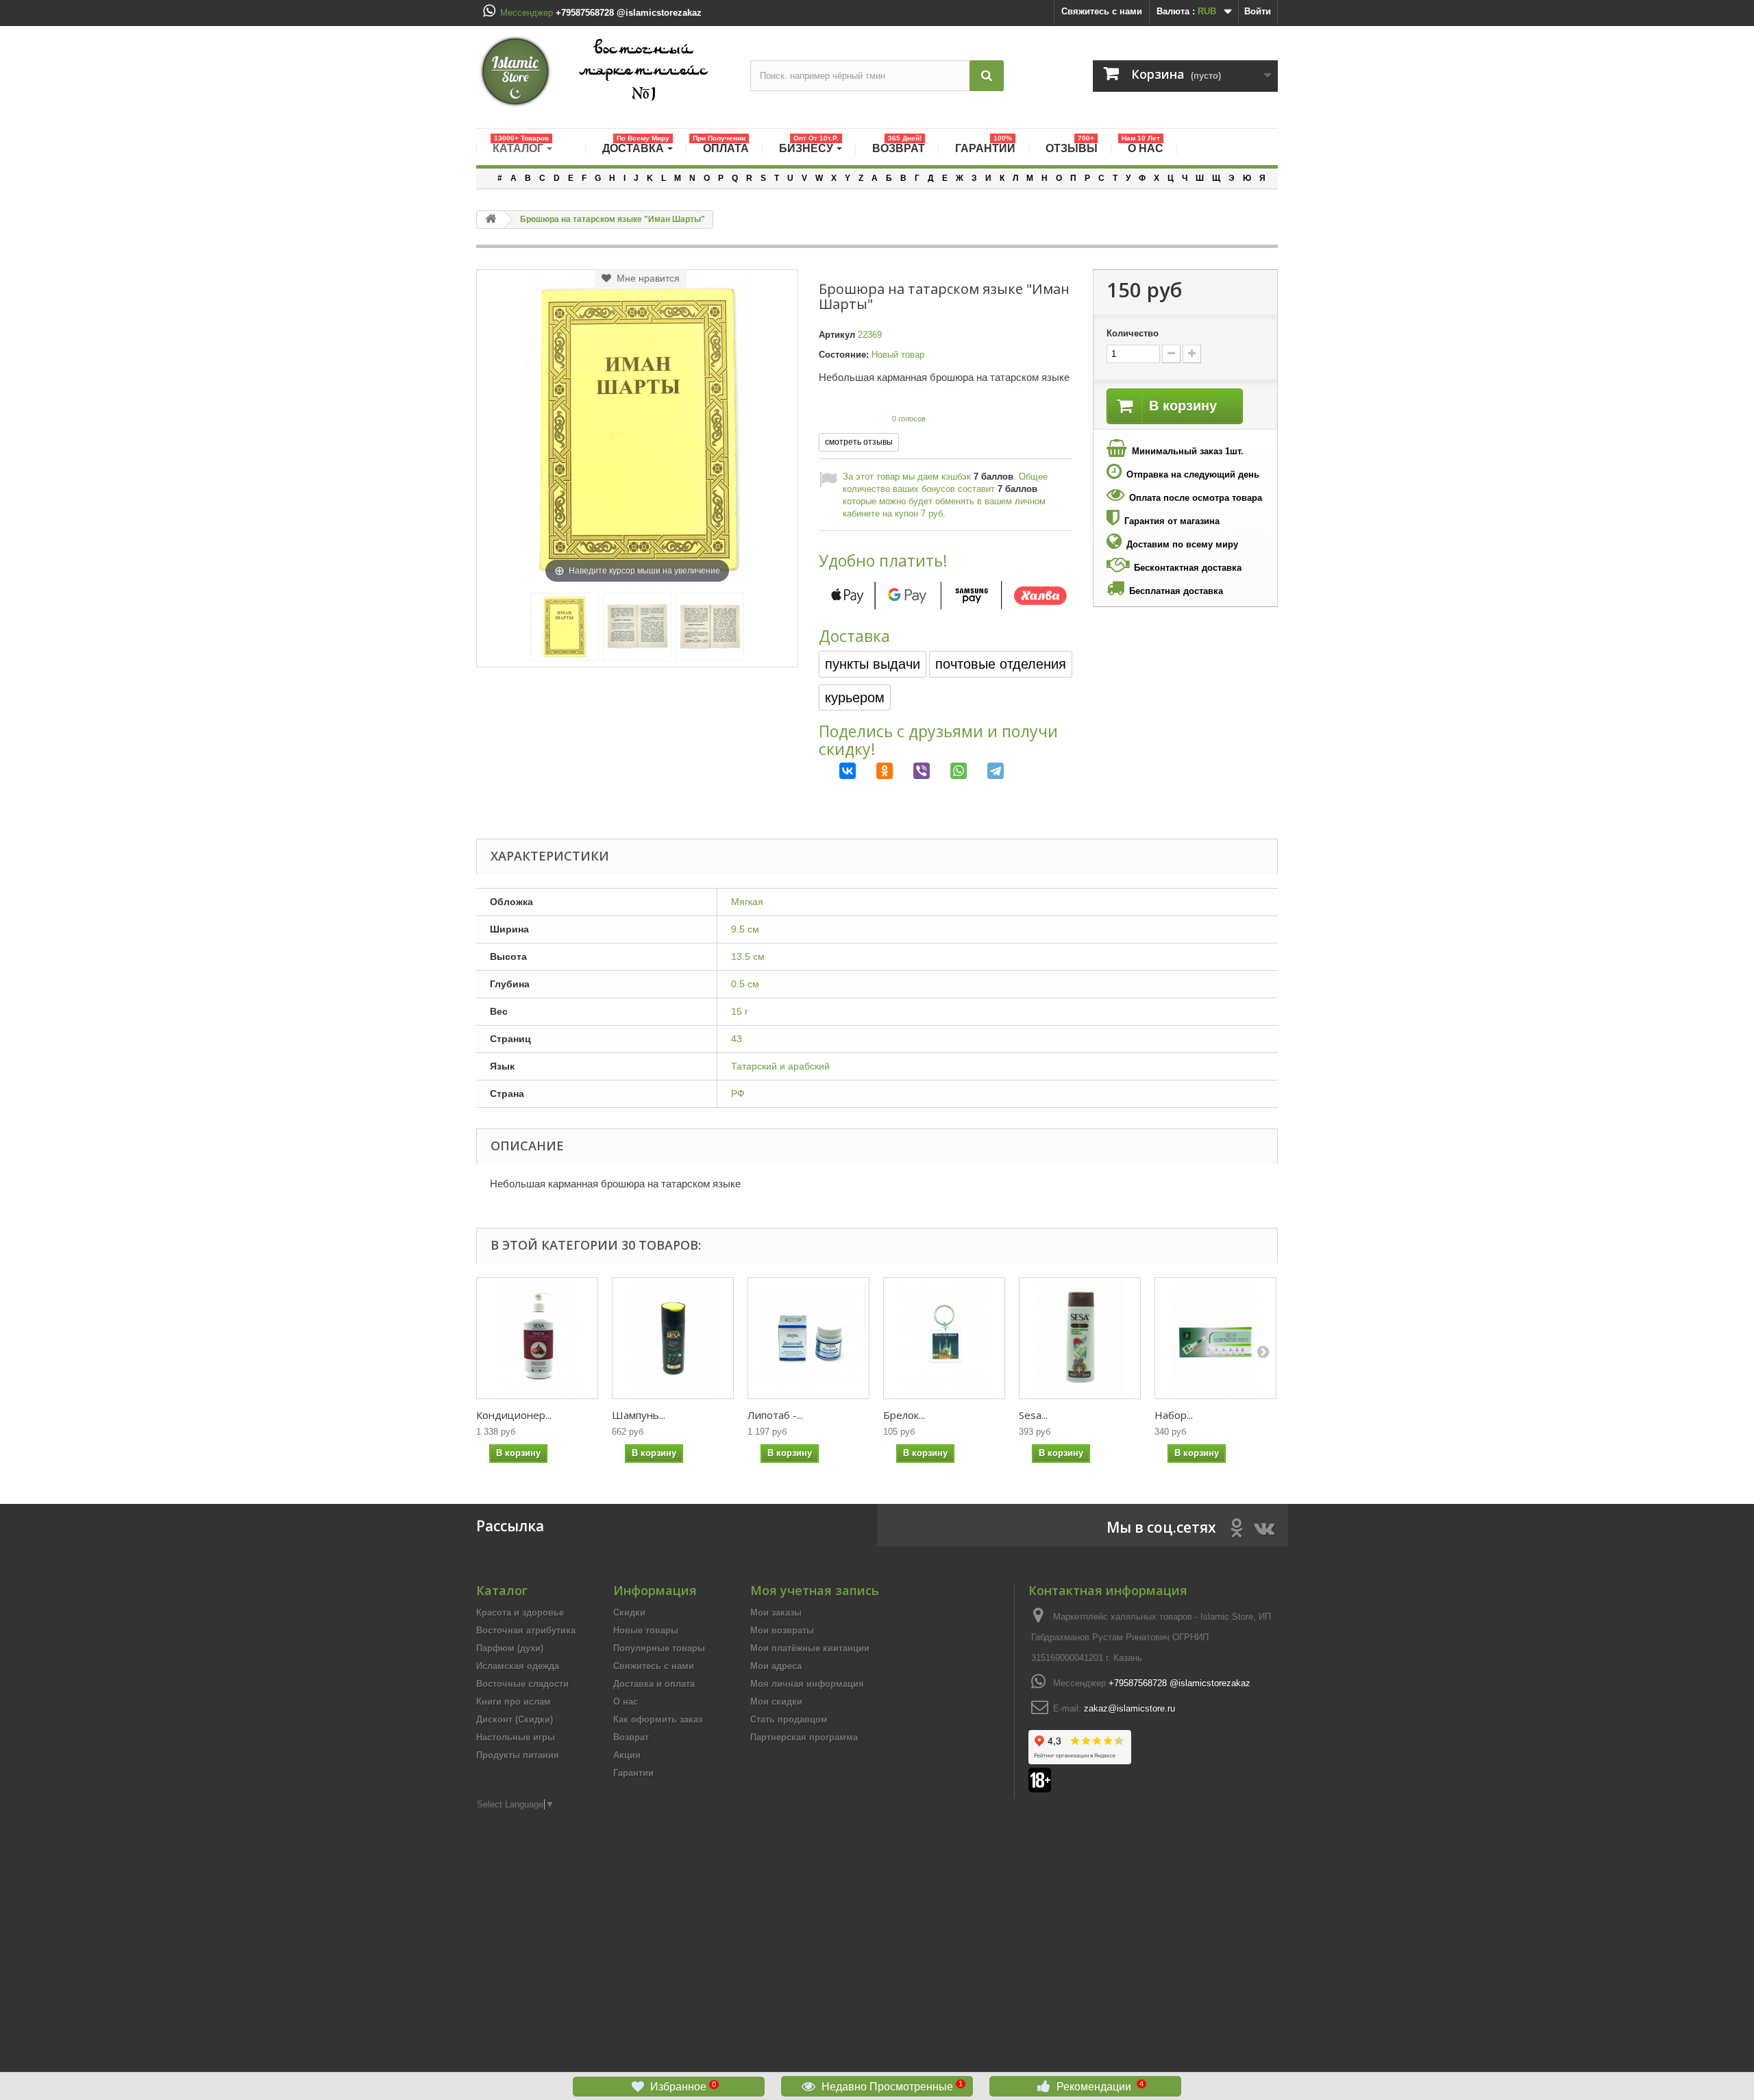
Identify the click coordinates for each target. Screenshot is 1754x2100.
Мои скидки (776, 1702)
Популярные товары (659, 1648)
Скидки (629, 1613)
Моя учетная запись (815, 1590)
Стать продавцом (789, 1719)
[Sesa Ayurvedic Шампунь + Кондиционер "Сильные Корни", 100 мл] (1080, 1338)
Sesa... (1033, 1415)
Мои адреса (776, 1666)
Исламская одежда (518, 1666)
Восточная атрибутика (526, 1630)
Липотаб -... (775, 1415)
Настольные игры (516, 1737)
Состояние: (844, 355)
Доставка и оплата (654, 1684)
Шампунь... (639, 1415)
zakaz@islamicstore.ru (1129, 1708)
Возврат (631, 1737)
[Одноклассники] (874, 771)
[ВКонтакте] (837, 771)
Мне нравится (645, 278)
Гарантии (633, 1773)
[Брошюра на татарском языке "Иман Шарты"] (565, 627)
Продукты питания (518, 1755)
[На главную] (491, 220)
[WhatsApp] (948, 771)
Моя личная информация (807, 1684)
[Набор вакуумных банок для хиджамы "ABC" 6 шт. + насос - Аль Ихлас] (1215, 1338)
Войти (1258, 11)
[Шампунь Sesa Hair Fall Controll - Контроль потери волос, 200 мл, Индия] (673, 1338)
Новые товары (646, 1630)
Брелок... (904, 1415)
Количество (1133, 333)
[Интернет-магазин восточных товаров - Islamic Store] (603, 72)
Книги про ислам (514, 1702)
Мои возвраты (782, 1630)
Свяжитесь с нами (1102, 11)
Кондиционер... (514, 1415)
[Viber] (911, 771)
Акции (627, 1755)
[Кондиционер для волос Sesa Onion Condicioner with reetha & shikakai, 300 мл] (537, 1338)
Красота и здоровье (520, 1613)
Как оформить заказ (658, 1719)
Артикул (837, 335)
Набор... (1174, 1415)
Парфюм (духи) (510, 1648)
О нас (626, 1702)
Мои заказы (776, 1613)
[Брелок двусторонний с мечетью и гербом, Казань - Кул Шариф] (944, 1338)
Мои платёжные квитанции (810, 1648)
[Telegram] (985, 771)
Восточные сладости (522, 1684)
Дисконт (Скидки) (515, 1719)
